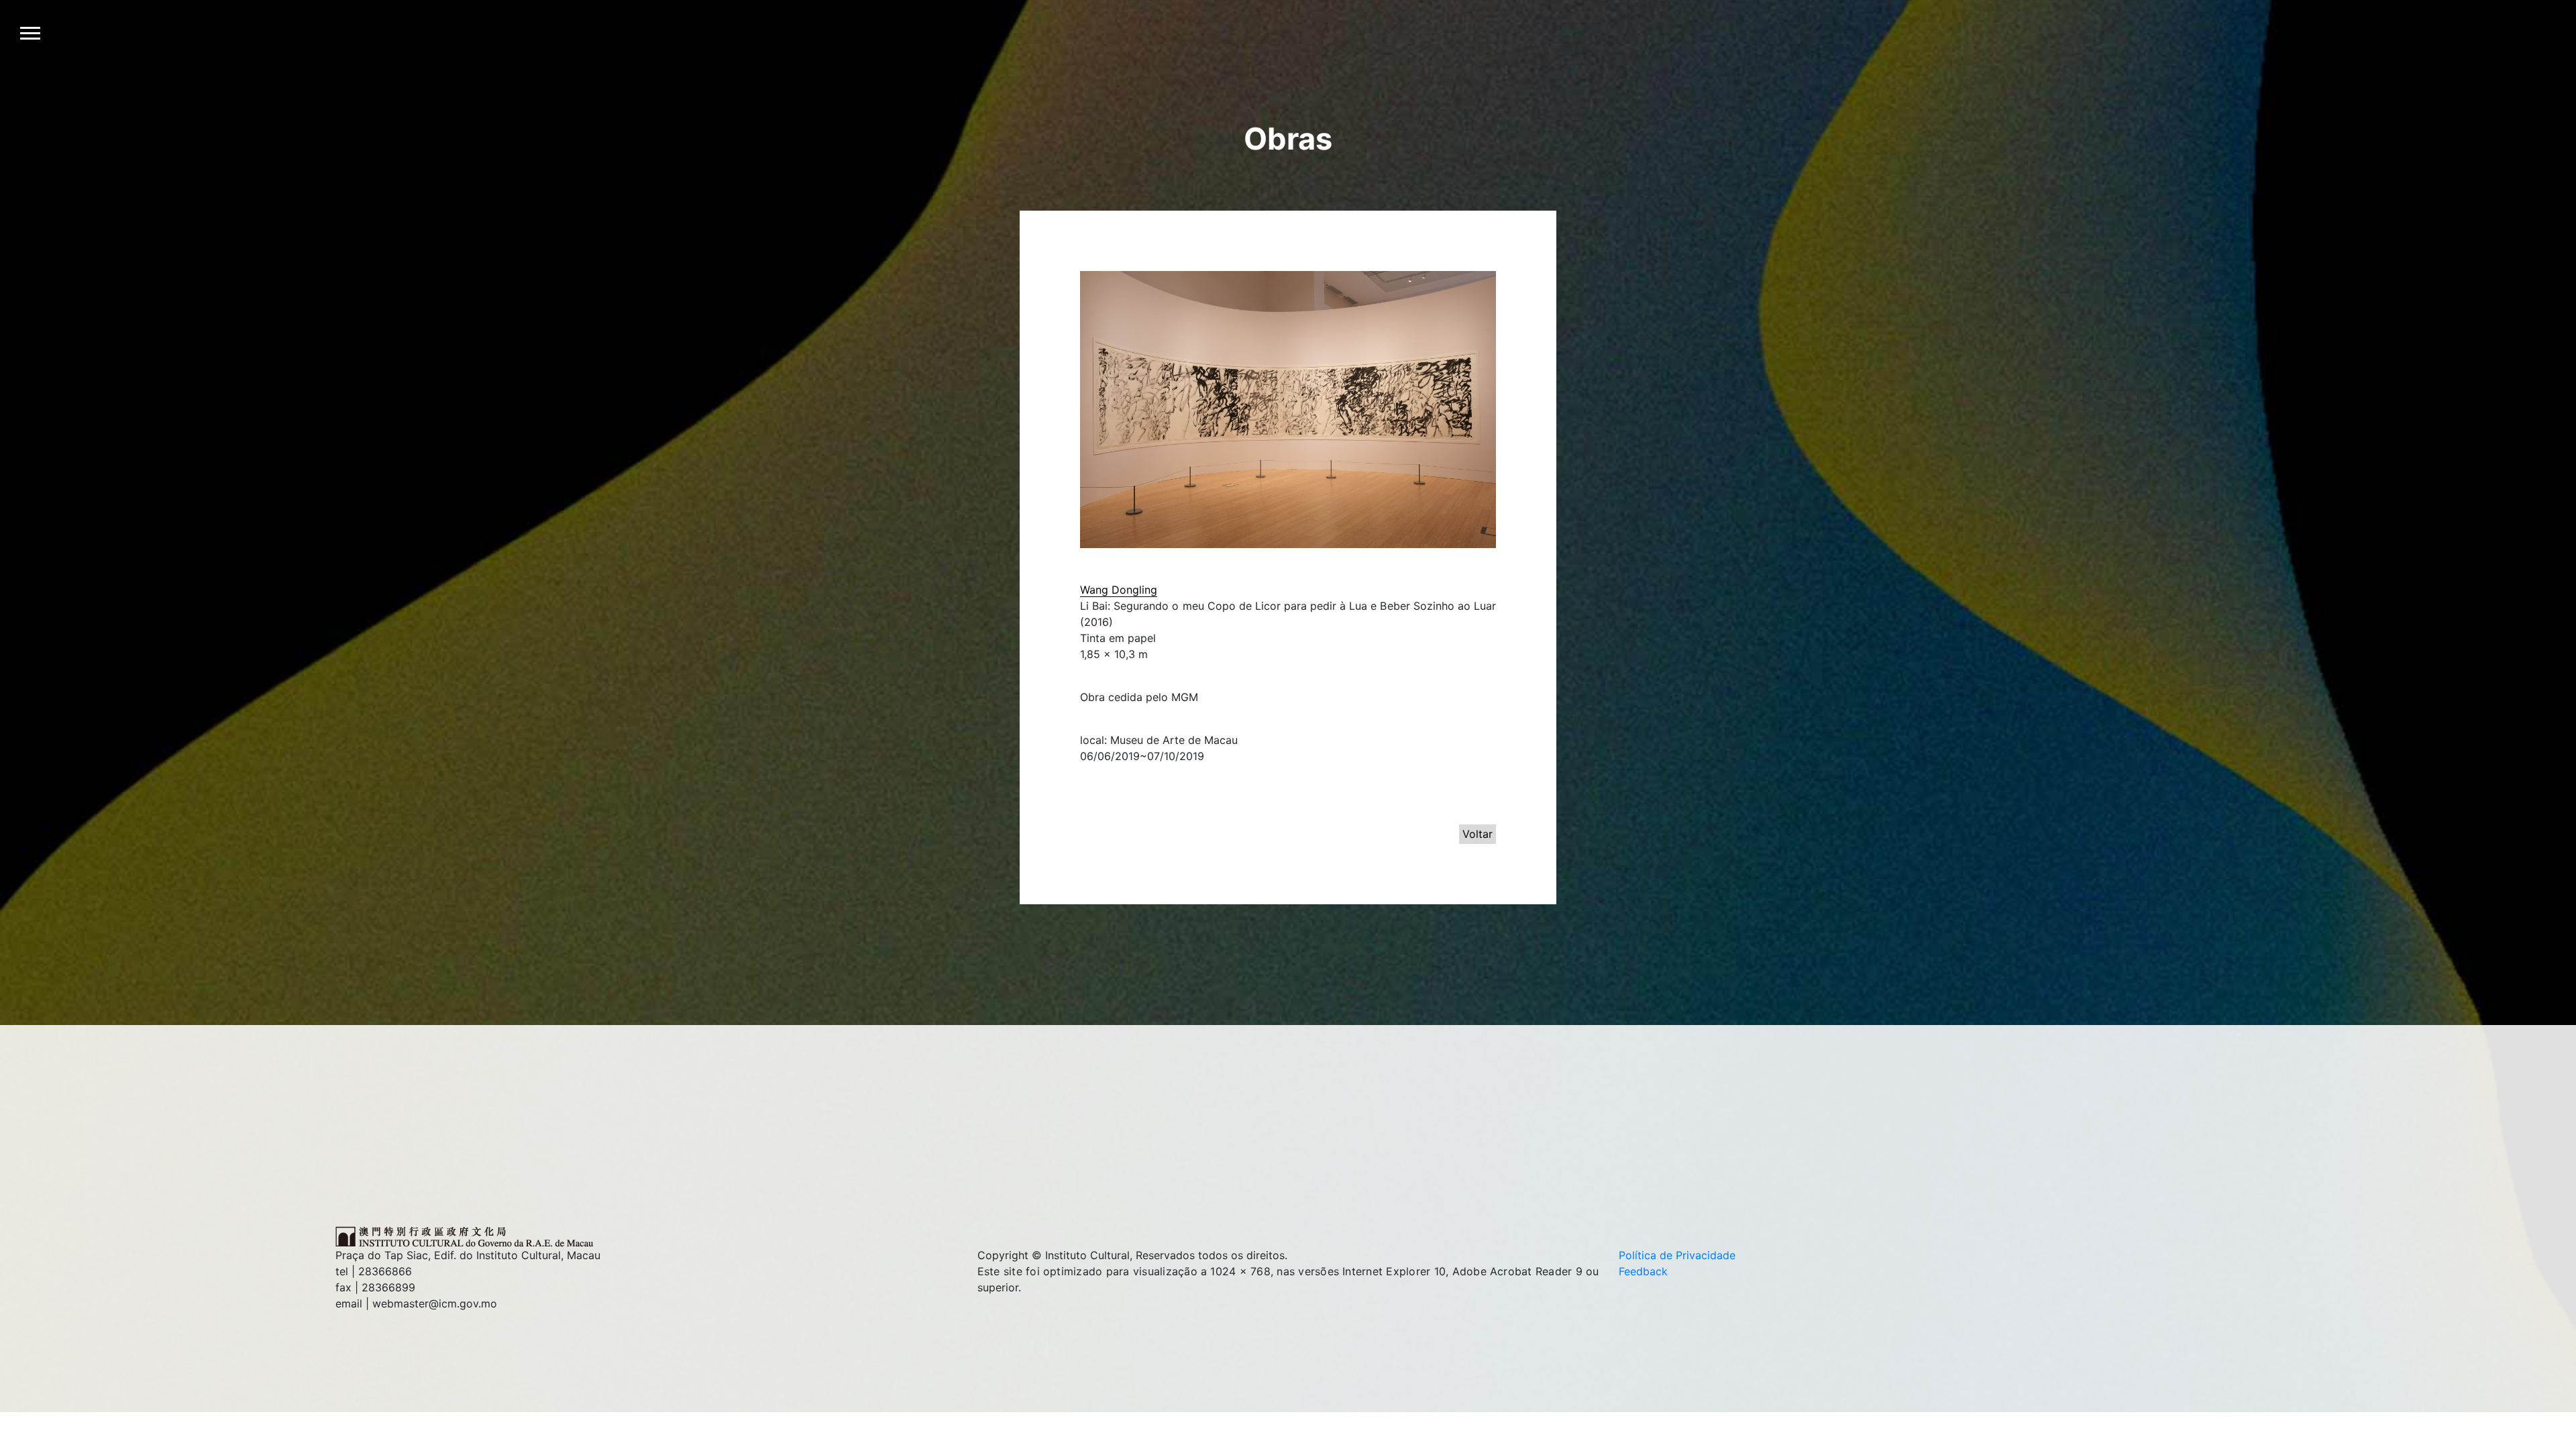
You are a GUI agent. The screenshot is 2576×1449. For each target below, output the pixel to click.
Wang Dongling (1119, 590)
